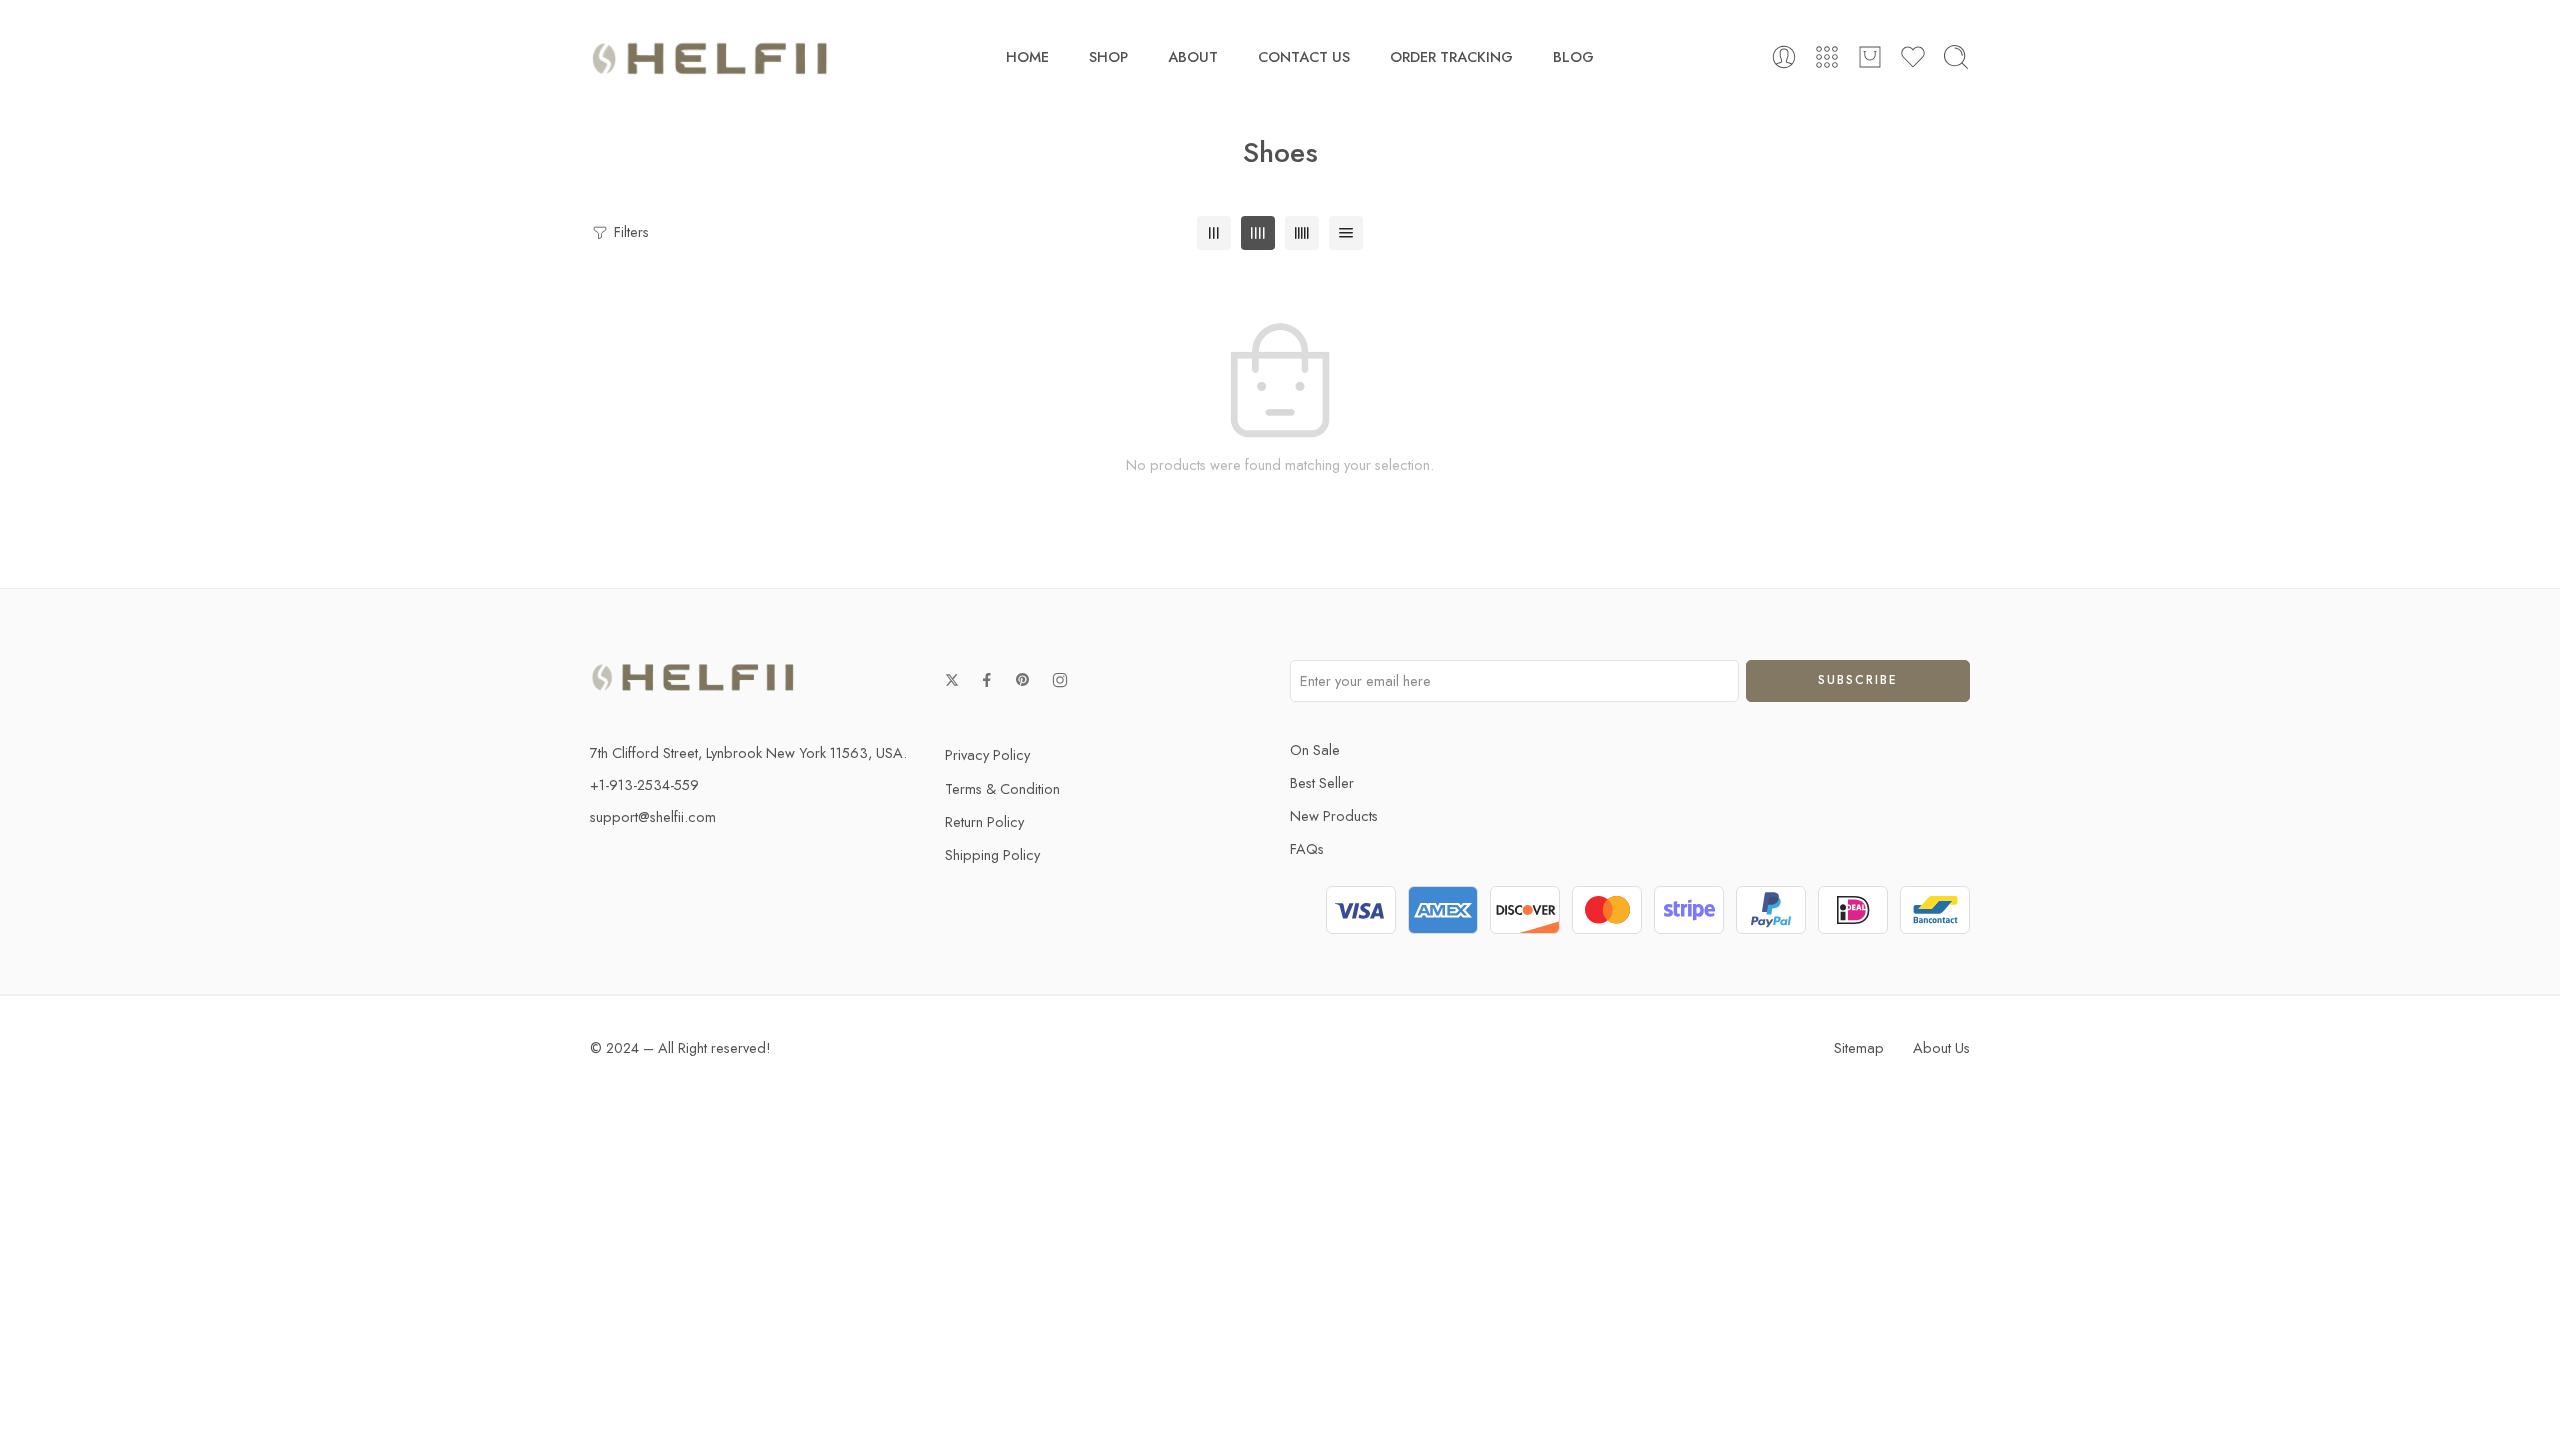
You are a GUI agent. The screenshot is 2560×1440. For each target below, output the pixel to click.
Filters (629, 231)
